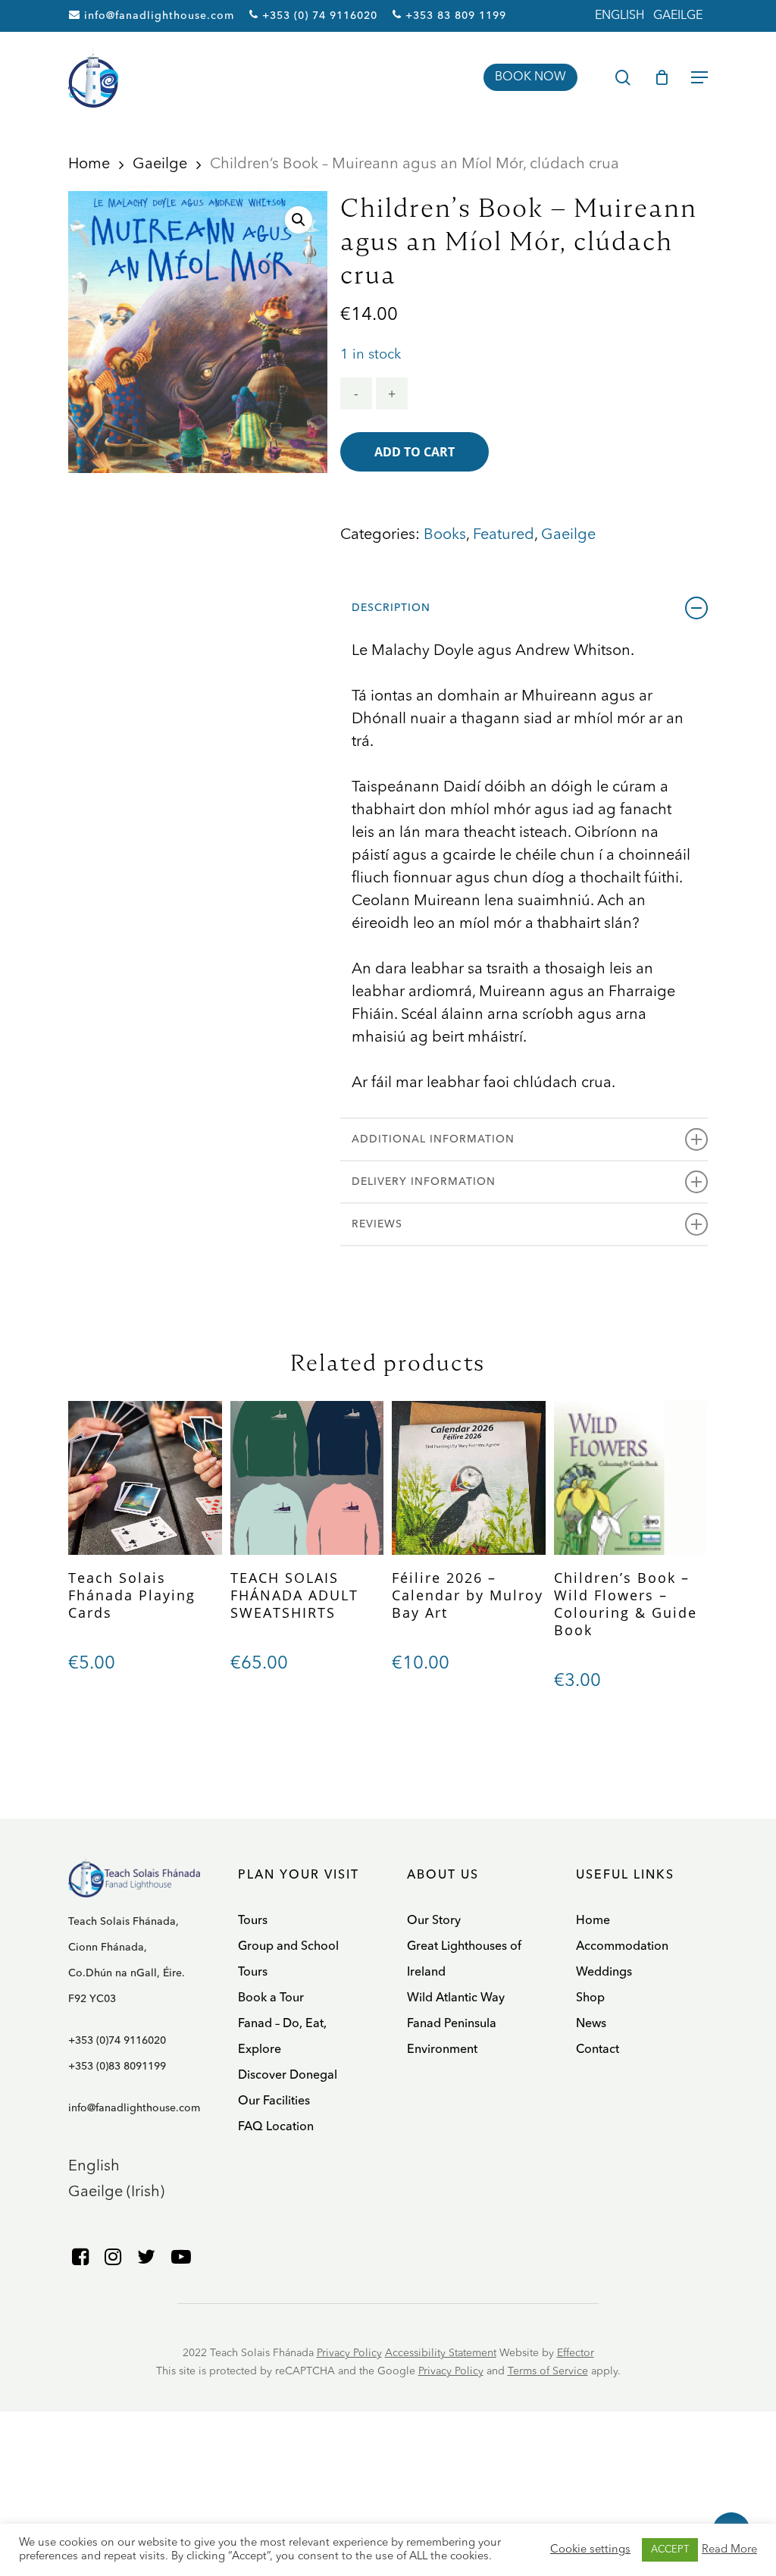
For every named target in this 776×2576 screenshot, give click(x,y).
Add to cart (415, 452)
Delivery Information (424, 1182)
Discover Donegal (288, 2076)
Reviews (377, 1224)
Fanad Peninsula (452, 2024)
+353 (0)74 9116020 (117, 2041)
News (591, 2024)
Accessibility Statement (441, 2353)
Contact (598, 2050)
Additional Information (433, 1139)
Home (89, 165)
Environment (442, 2050)
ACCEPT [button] (670, 2550)
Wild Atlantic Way (456, 1998)
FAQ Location (276, 2127)
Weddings (604, 1973)
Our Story (434, 1921)
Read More (729, 2550)
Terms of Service (548, 2371)
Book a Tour (271, 1998)
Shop (590, 1998)
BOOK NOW (530, 77)
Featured (504, 535)
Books (445, 535)
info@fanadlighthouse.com (157, 16)
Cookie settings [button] (590, 2550)
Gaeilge (160, 165)
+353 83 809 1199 (454, 16)
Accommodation (622, 1947)
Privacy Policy (349, 2353)
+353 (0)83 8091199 (117, 2067)
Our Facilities (274, 2101)
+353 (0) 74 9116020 (318, 16)
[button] (299, 220)
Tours (253, 1921)
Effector (576, 2353)
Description (391, 608)
